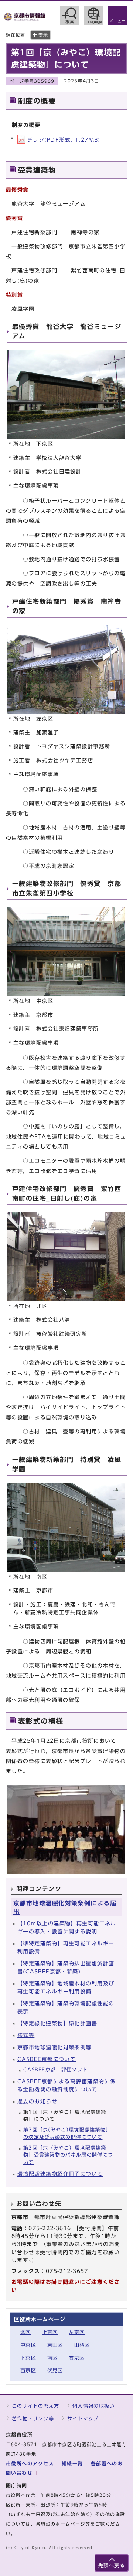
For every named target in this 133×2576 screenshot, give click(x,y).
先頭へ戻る (112, 2566)
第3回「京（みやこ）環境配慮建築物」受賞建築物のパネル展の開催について (68, 2155)
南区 (53, 2358)
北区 (26, 2332)
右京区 (77, 2358)
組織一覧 (72, 2464)
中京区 (28, 2345)
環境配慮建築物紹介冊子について (60, 2174)
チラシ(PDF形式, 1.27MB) (64, 140)
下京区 (28, 2358)
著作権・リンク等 (33, 2419)
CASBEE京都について (47, 2059)
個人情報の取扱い (93, 2406)
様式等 (26, 2035)
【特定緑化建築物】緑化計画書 (57, 2023)
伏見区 (55, 2371)
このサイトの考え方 (36, 2406)
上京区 (50, 2332)
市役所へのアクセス (30, 2464)
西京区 (28, 2371)
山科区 (82, 2345)
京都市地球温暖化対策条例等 (54, 2047)
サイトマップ (83, 2419)
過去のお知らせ (37, 2101)
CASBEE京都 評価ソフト (55, 2070)
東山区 (55, 2345)
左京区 (77, 2332)
